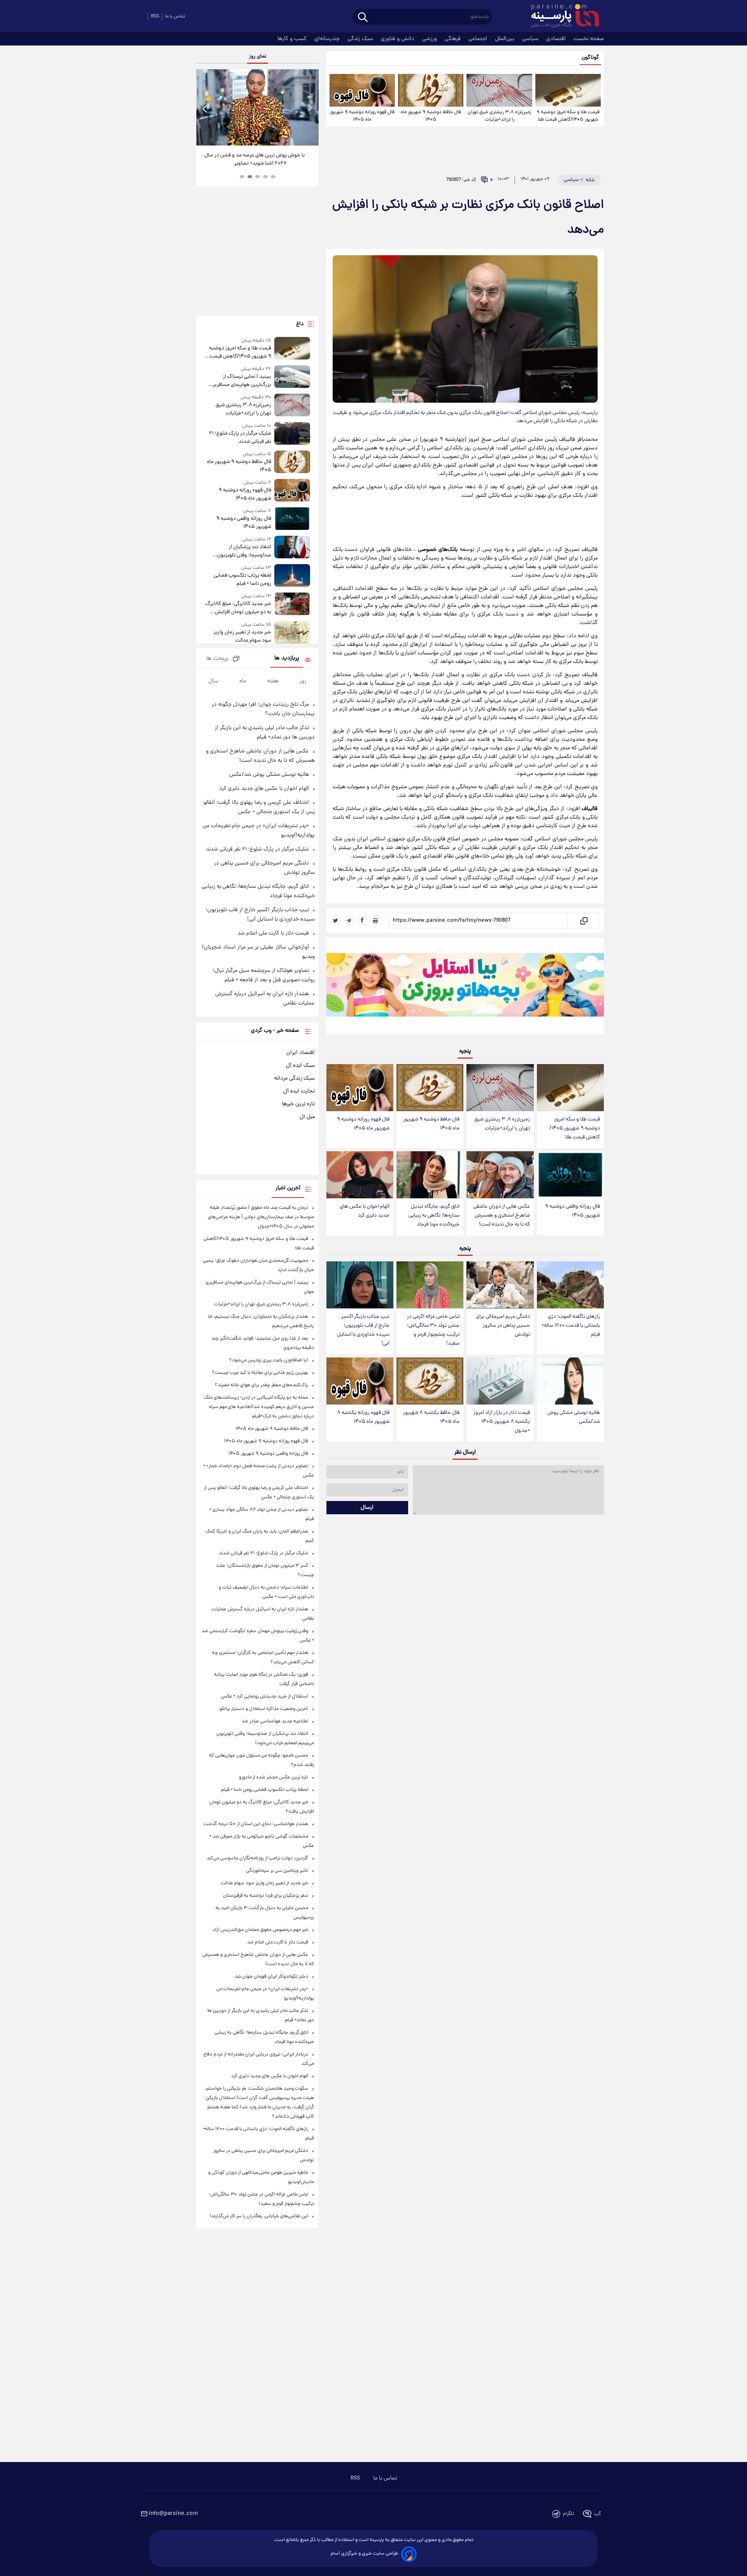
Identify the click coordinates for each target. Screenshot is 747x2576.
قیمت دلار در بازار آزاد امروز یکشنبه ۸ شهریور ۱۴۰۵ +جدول (502, 1422)
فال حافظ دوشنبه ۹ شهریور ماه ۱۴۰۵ (431, 116)
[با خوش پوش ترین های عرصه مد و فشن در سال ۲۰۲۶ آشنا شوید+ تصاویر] (257, 107)
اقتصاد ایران (301, 1053)
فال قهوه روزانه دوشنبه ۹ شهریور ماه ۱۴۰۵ (362, 116)
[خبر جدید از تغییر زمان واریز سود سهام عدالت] (292, 633)
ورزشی (430, 39)
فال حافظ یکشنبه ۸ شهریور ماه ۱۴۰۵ (431, 1417)
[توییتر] (336, 921)
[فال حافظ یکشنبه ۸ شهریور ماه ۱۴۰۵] (430, 1381)
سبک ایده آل (300, 1066)
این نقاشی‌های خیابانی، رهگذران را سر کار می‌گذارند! (259, 2216)
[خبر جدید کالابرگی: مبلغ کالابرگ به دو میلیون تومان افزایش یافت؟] (292, 604)
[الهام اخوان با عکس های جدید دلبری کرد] (360, 1175)
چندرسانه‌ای (328, 39)
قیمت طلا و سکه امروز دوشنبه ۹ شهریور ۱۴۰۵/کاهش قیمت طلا (568, 116)
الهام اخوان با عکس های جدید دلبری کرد (365, 1211)
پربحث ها (217, 659)
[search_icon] (363, 18)
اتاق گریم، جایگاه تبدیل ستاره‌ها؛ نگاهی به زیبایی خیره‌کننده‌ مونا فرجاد (434, 1216)
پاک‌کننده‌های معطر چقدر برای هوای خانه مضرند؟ (261, 1385)
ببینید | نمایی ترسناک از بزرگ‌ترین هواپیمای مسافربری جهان (240, 381)
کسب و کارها (293, 39)
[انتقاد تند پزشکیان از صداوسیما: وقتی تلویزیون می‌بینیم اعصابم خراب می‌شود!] (292, 548)
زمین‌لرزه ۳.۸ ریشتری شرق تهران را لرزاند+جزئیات (499, 116)
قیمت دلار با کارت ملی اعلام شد (273, 933)
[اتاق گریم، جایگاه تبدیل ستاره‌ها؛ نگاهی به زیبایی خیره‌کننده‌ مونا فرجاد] (430, 1175)
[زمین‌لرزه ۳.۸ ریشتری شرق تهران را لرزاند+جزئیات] (499, 90)
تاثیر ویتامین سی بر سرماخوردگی (277, 1871)
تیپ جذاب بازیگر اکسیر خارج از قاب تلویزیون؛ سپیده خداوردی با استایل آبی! (363, 1330)
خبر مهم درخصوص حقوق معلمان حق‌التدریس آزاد (260, 1930)
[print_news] (375, 921)
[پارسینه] (561, 17)
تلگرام (569, 2514)
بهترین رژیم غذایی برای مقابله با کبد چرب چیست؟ (260, 1373)
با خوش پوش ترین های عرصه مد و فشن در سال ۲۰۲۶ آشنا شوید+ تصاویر (254, 160)
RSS (155, 17)
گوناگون (590, 58)
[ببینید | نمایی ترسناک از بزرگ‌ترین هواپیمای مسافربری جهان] (292, 377)
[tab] (273, 177)
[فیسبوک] (362, 921)
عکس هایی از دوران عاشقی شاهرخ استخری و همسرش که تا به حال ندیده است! (502, 1216)
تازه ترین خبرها (298, 1104)
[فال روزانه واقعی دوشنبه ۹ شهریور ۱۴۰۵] (570, 1175)
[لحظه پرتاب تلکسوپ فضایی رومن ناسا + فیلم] (292, 576)
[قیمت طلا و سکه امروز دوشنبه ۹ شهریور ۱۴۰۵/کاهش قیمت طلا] (568, 90)
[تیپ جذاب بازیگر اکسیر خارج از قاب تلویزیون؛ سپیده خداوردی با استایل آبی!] (360, 1285)
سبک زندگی (361, 39)
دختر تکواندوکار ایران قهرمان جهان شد (271, 1977)
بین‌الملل (505, 39)
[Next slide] (310, 108)
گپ (598, 2514)
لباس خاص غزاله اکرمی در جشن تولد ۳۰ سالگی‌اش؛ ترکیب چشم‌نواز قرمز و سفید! (433, 1330)
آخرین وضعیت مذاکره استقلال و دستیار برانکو (264, 1709)
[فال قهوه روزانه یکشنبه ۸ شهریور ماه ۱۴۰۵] (360, 1381)
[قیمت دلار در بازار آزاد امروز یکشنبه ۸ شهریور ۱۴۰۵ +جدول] (500, 1381)
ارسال (367, 1508)
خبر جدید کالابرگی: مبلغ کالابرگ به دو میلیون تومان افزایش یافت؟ (238, 608)
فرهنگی (453, 39)
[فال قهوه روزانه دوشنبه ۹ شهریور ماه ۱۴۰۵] (362, 90)
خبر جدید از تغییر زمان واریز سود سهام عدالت (242, 637)
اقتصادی (557, 39)
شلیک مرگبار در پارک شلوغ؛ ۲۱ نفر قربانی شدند (240, 438)
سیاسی (531, 39)
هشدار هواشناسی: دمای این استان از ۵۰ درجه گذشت (256, 1824)
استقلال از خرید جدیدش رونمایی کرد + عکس (265, 1697)
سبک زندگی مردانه (295, 1078)
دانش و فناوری (398, 39)
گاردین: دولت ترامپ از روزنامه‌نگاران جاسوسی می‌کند (257, 1858)
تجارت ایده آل (299, 1091)
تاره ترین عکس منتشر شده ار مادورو (274, 1777)
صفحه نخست (589, 39)
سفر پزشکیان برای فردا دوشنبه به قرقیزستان (266, 1896)
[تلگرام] (349, 921)
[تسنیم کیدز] (465, 988)
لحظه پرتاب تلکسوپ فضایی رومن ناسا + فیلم (242, 580)
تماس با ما (175, 17)
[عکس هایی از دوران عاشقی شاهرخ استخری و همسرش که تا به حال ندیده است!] (500, 1175)
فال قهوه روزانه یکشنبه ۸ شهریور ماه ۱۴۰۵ (363, 1417)
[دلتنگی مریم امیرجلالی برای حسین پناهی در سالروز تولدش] (500, 1285)
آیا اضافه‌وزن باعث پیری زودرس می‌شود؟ (269, 1360)
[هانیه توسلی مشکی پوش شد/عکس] (570, 1381)
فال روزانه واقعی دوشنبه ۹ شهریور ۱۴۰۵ (573, 1211)
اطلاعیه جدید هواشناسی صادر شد (275, 1721)
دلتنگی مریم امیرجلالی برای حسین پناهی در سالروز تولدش (503, 1326)
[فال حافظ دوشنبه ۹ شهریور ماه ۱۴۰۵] (431, 90)
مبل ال (307, 1117)
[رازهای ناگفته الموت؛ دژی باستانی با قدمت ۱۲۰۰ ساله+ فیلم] (570, 1285)
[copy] (583, 921)
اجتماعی (479, 39)
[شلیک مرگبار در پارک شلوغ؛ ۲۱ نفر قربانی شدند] (292, 434)
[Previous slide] (205, 108)
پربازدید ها (287, 658)
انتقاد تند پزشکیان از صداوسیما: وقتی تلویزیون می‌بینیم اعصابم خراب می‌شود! (240, 551)
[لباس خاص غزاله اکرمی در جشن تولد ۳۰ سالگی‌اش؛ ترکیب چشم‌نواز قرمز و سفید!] (430, 1285)
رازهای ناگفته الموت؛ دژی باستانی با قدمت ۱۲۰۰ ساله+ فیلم (571, 1326)
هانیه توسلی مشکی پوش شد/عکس (574, 1417)
